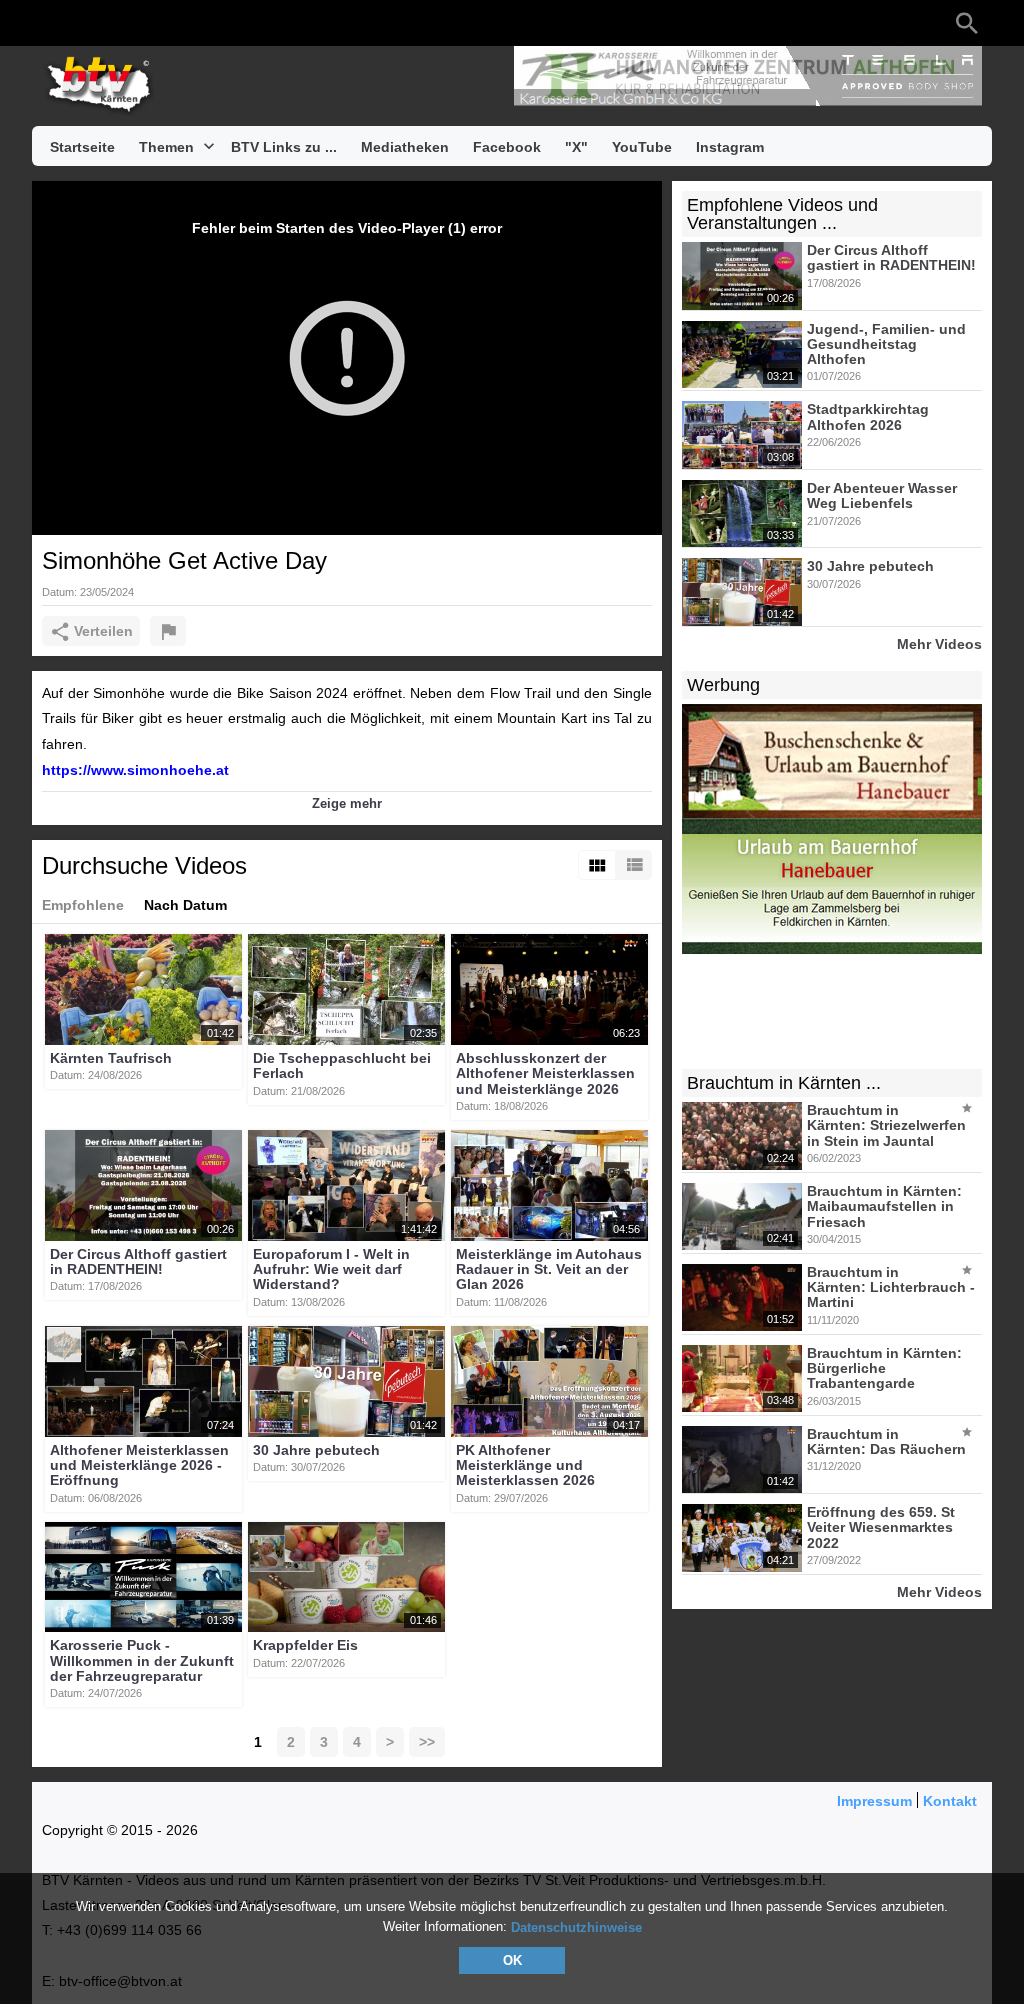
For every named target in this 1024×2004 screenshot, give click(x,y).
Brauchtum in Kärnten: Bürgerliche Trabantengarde (884, 1368)
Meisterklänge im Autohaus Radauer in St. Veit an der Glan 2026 (549, 1269)
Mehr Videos (939, 643)
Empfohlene (83, 905)
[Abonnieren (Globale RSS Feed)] (172, 23)
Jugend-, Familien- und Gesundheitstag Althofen (886, 344)
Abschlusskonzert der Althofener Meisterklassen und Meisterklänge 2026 (545, 1073)
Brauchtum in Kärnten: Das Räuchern (886, 1441)
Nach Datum (185, 905)
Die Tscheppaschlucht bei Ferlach (342, 1065)
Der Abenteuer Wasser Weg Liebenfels (882, 495)
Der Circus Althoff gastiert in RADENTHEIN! (138, 1261)
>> (427, 1742)
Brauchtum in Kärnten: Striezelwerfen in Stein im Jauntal (886, 1125)
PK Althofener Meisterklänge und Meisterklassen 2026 (525, 1465)
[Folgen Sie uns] (52, 23)
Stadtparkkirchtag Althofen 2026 (868, 417)
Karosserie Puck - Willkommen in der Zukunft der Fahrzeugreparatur (142, 1661)
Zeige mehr (347, 803)
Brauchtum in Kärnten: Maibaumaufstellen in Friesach (884, 1206)
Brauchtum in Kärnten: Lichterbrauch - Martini (891, 1287)
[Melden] (168, 631)
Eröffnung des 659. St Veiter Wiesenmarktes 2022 (881, 1527)
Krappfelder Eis (305, 1646)
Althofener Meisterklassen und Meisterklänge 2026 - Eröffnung (139, 1465)
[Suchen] (967, 23)
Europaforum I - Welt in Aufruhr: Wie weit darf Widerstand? (331, 1269)
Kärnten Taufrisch (111, 1058)
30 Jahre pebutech (316, 1450)
